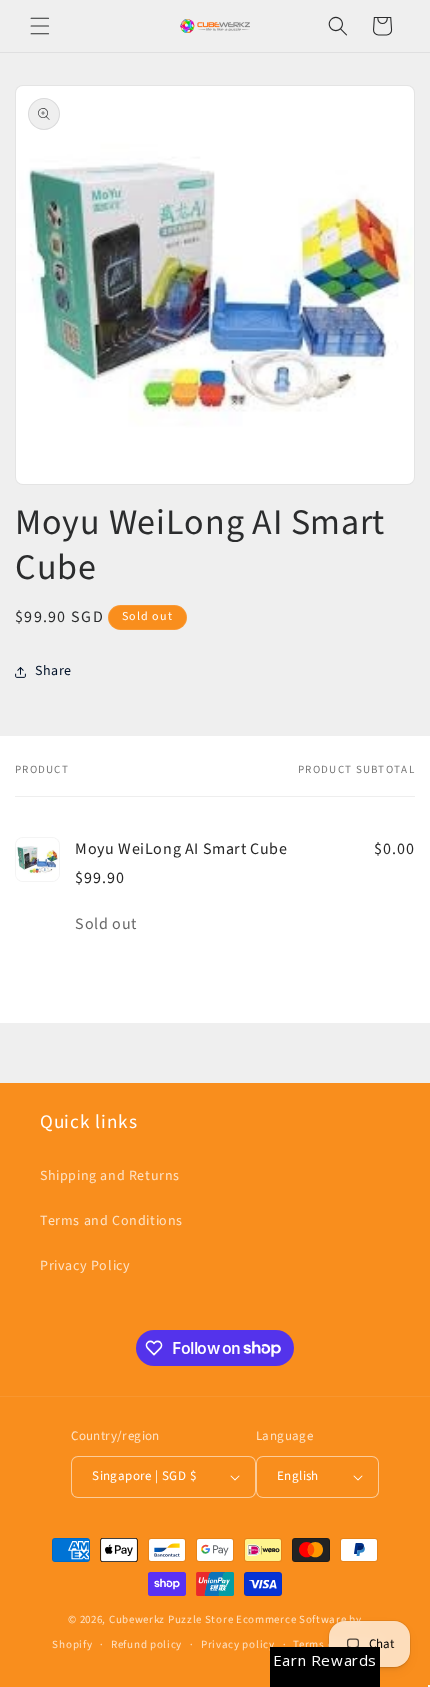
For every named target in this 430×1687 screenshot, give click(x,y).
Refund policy (146, 1644)
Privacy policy (238, 1644)
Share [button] (53, 671)
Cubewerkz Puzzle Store (171, 1619)
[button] (40, 26)
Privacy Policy (85, 1266)
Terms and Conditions (111, 1221)
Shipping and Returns (110, 1176)
